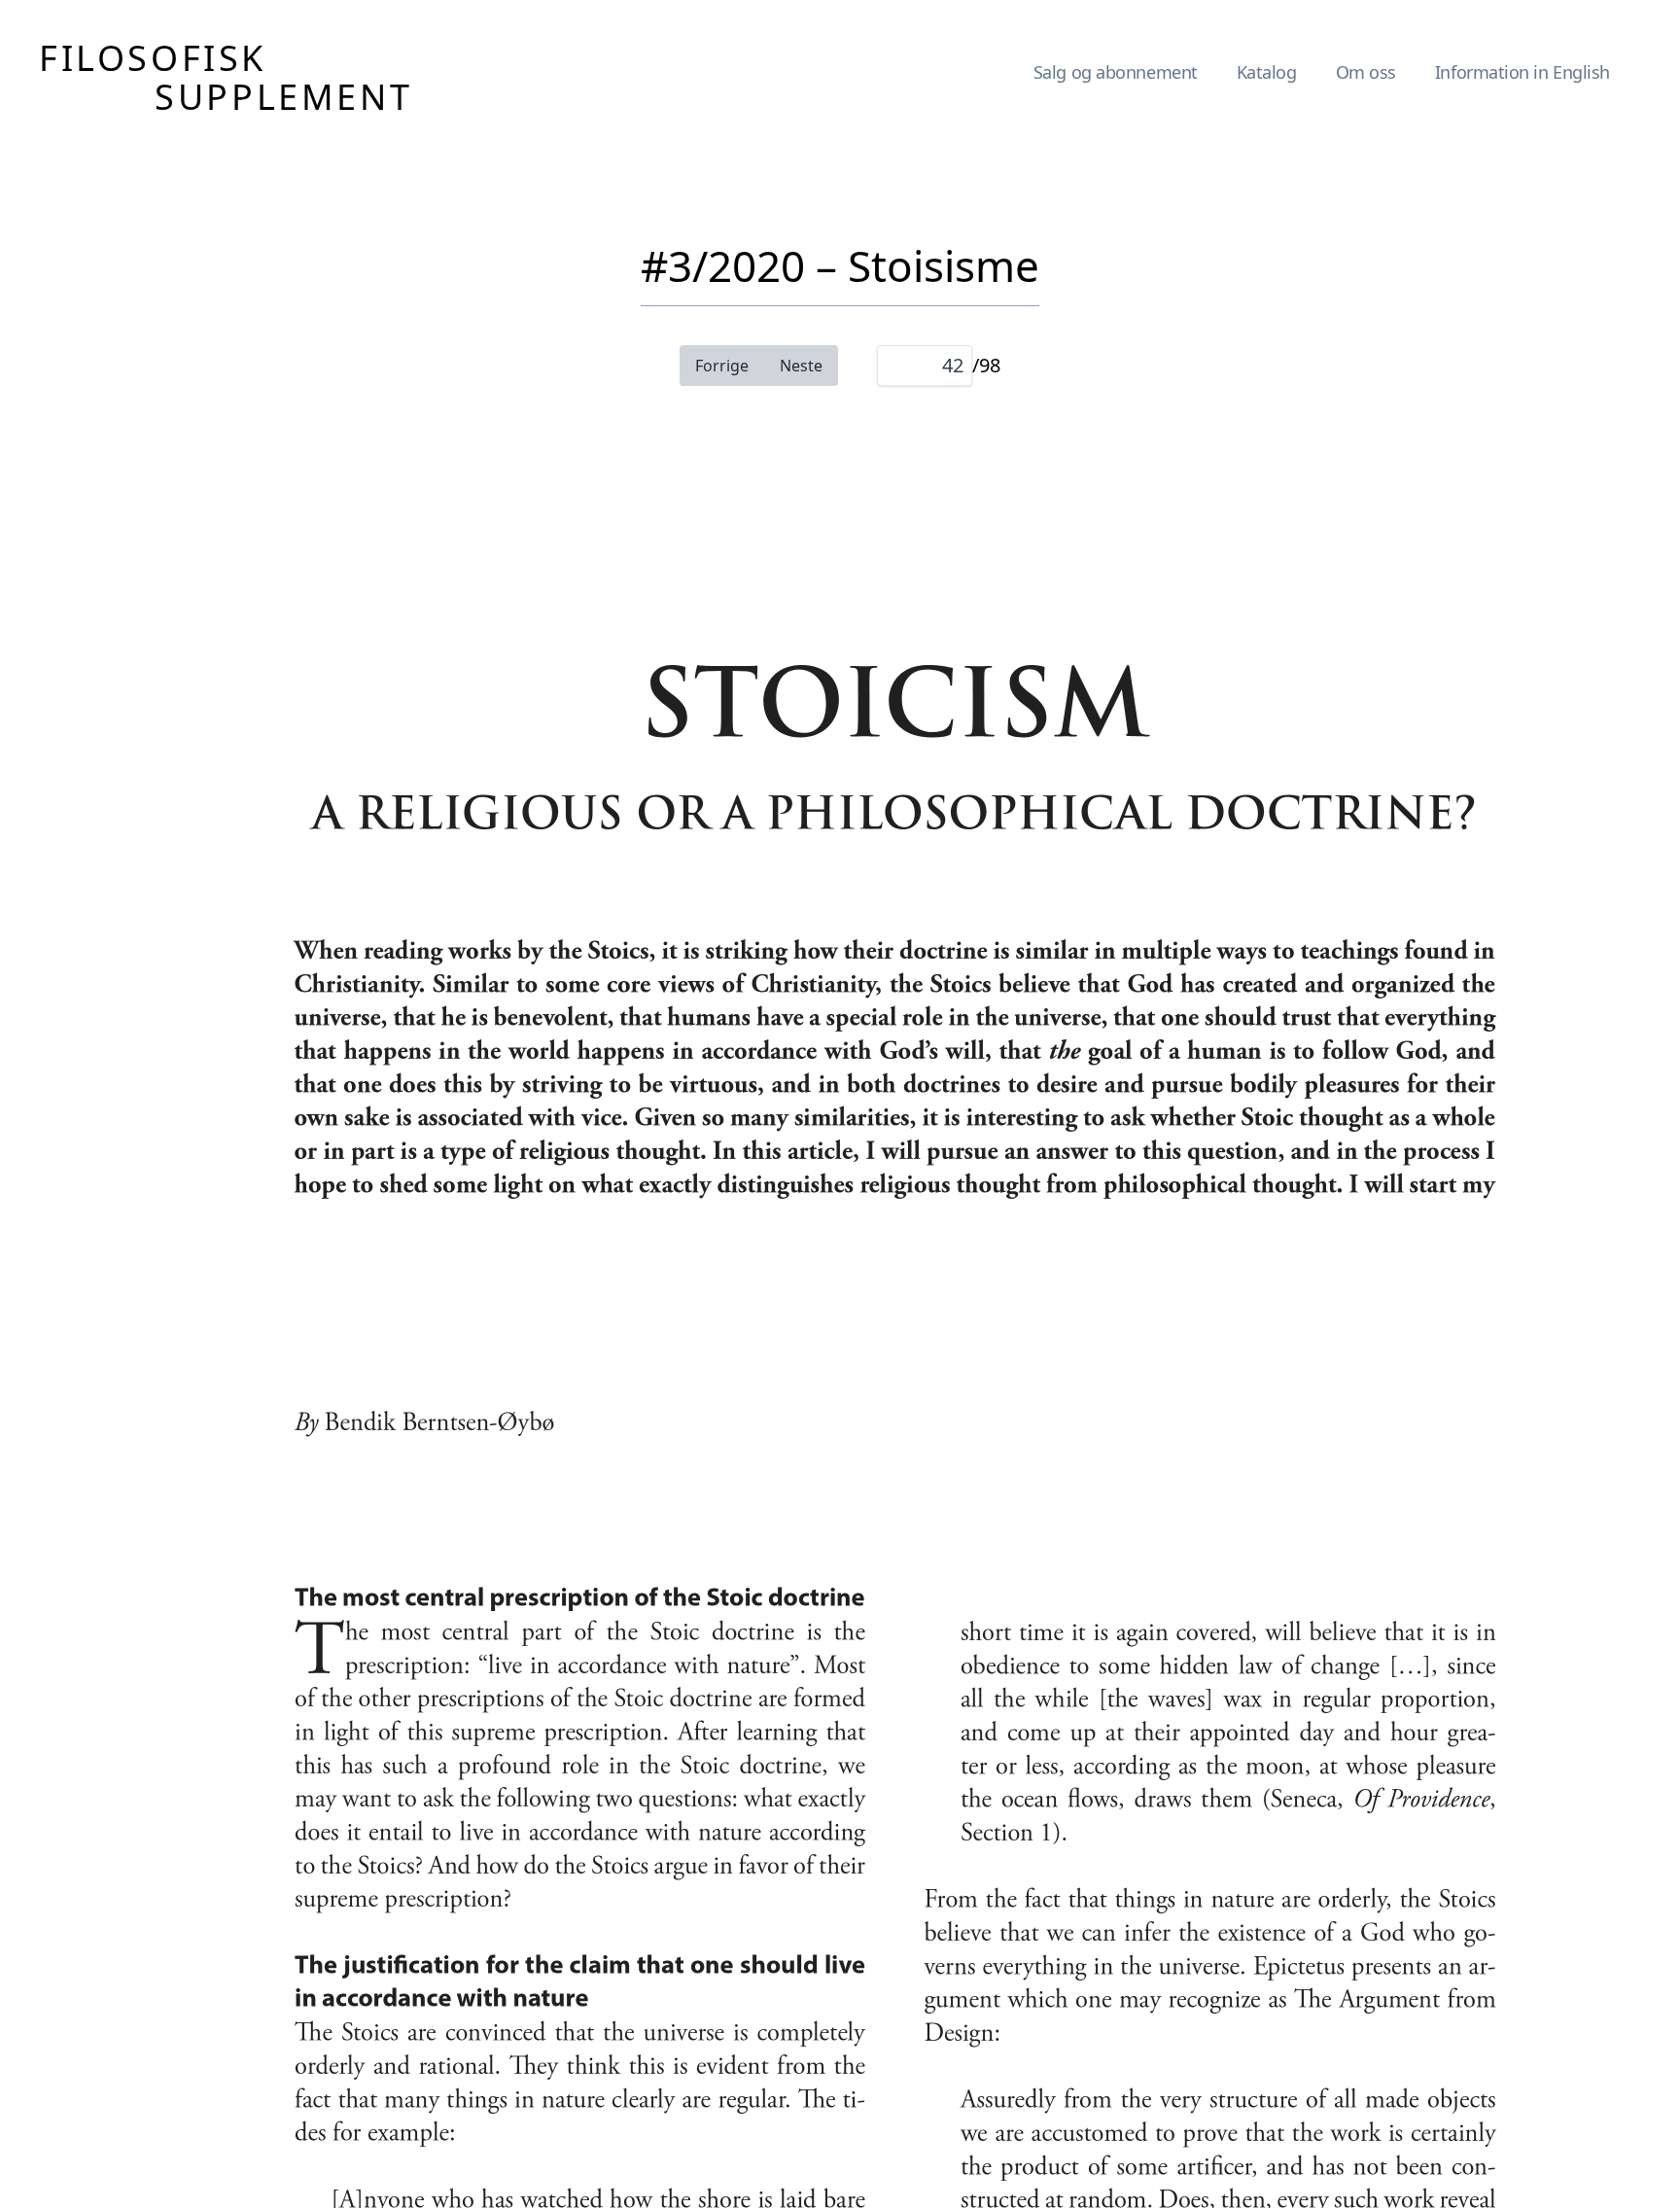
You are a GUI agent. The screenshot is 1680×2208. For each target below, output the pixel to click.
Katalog (1267, 72)
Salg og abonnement (1116, 72)
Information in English (1522, 72)
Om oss (1366, 72)
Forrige (722, 366)
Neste (801, 366)
